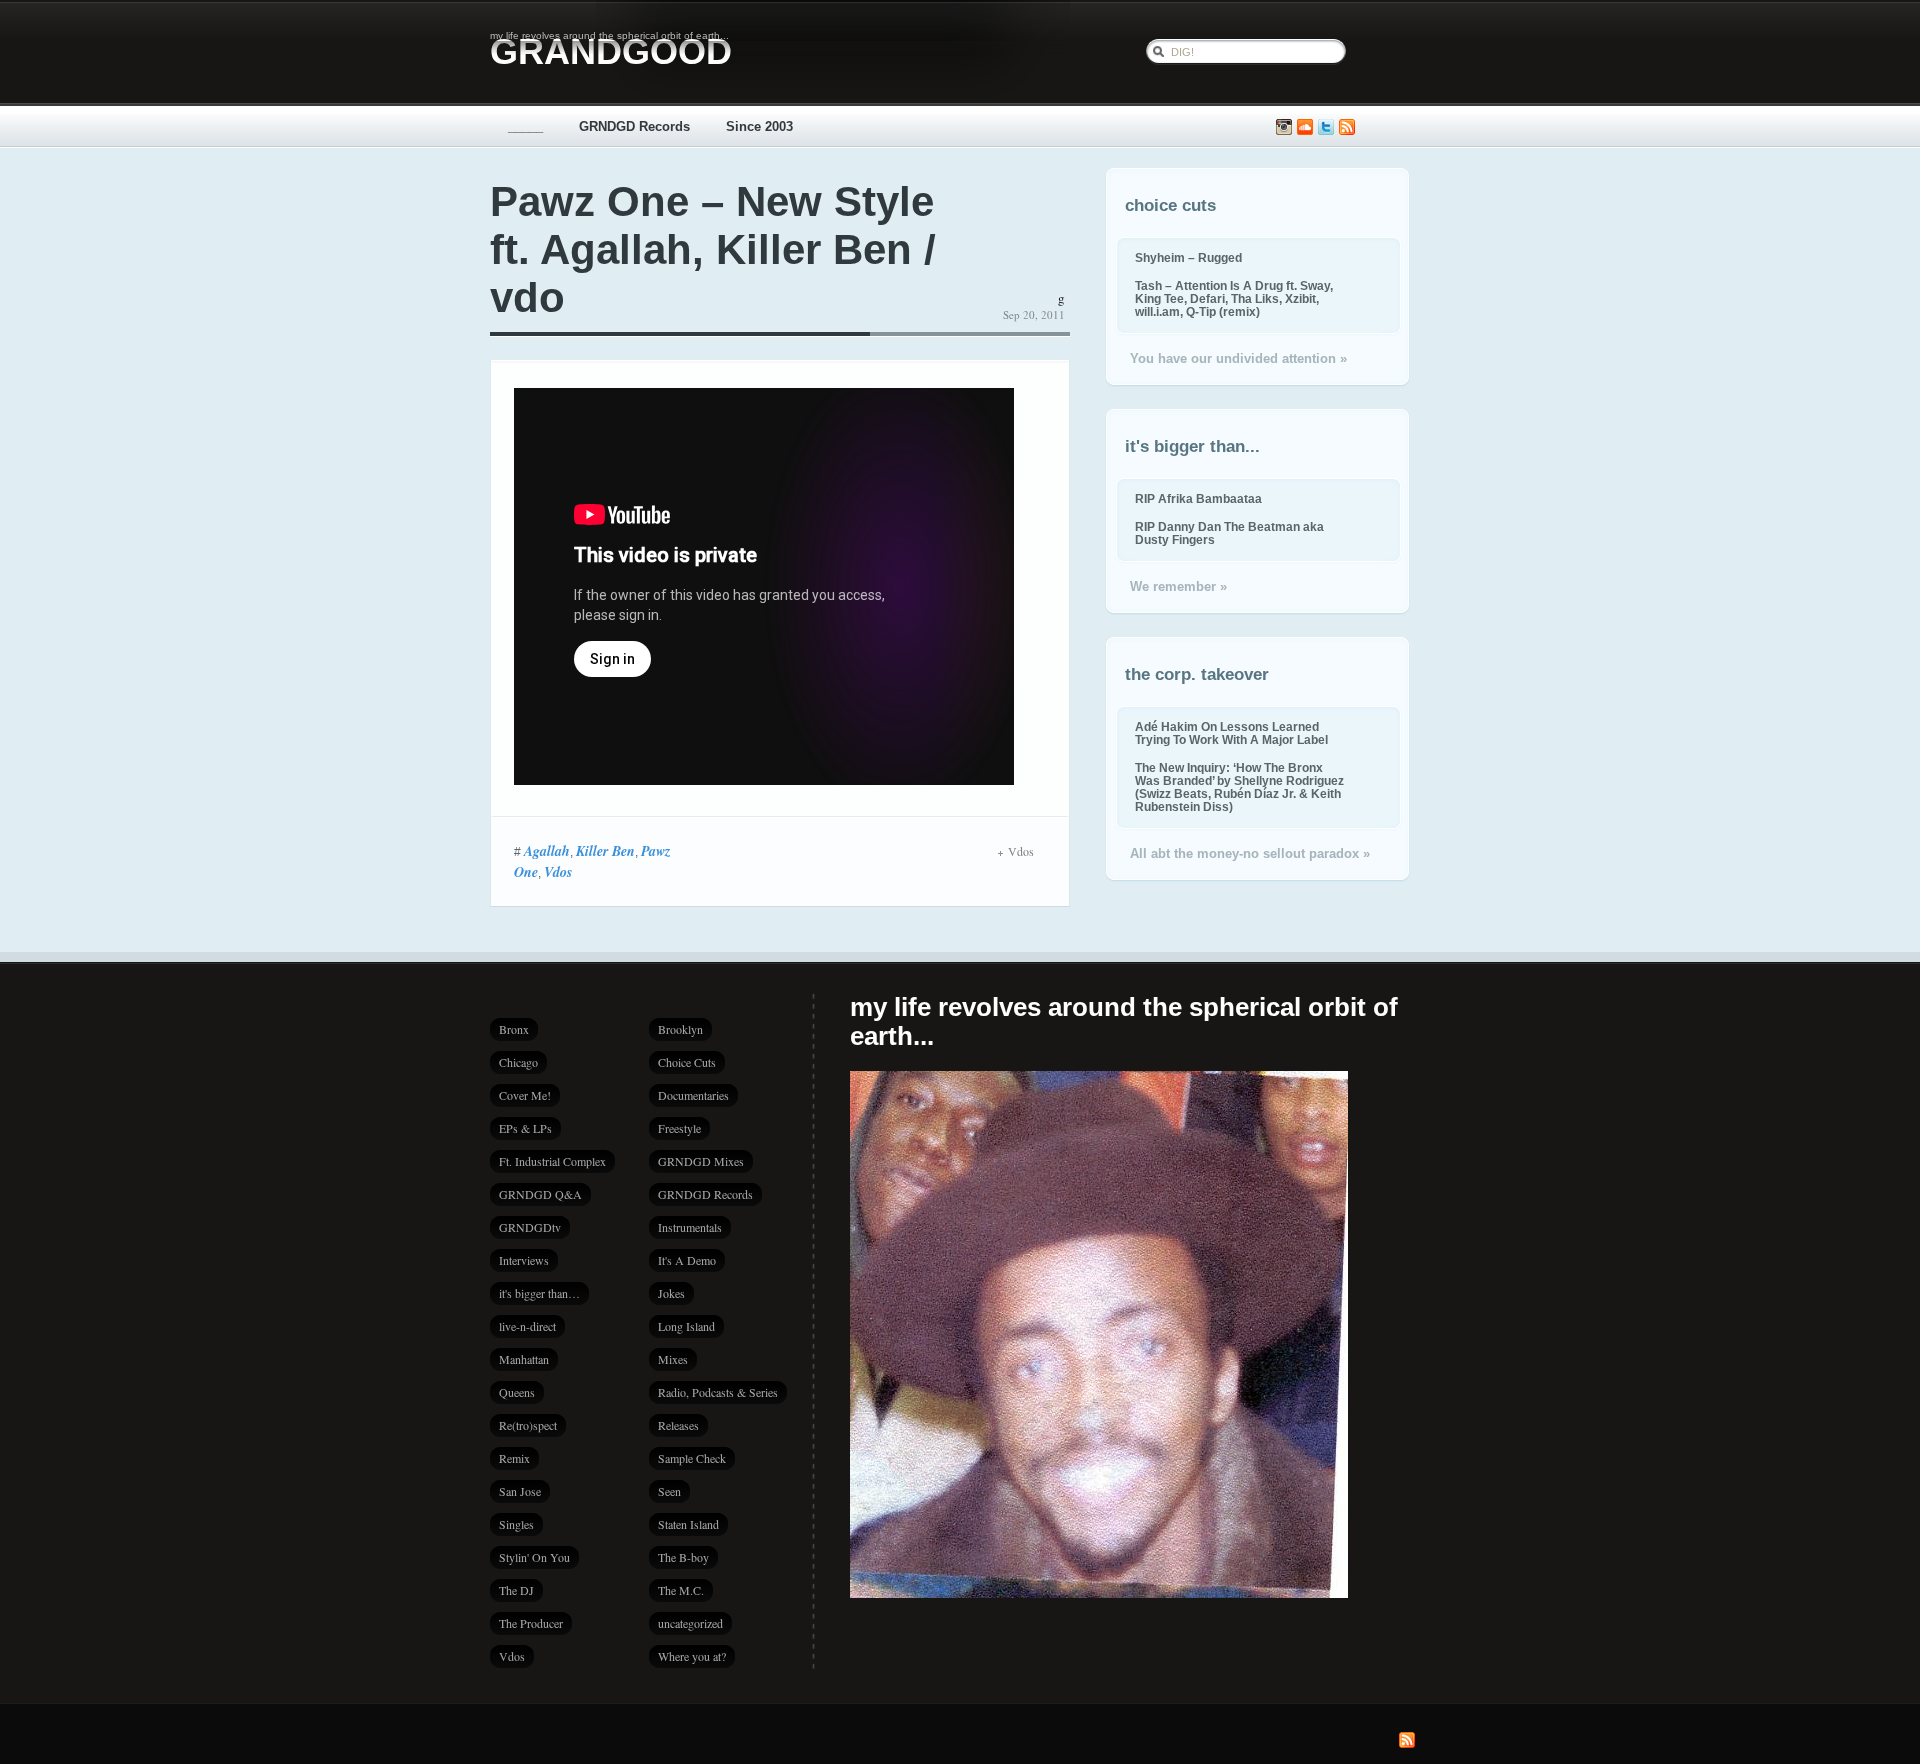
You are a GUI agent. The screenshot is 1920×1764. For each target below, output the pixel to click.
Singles (516, 1524)
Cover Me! (525, 1095)
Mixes (673, 1359)
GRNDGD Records (634, 126)
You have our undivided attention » (1238, 358)
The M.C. (681, 1590)
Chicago (518, 1062)
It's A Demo (687, 1260)
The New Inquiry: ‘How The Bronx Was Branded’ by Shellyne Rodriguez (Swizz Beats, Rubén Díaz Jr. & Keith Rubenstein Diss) (1239, 787)
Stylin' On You (534, 1557)
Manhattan (524, 1359)
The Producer (531, 1623)
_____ (525, 126)
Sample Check (692, 1458)
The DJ (516, 1590)
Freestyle (679, 1128)
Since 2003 (759, 126)
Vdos (558, 872)
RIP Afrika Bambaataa (1198, 498)
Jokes (671, 1293)
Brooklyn (680, 1029)
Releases (678, 1425)
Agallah (547, 851)
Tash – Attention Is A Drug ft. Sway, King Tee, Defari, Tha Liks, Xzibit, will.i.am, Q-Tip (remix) (1234, 298)
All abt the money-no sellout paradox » (1250, 853)
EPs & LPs (525, 1128)
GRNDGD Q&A (540, 1194)
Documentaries (693, 1095)
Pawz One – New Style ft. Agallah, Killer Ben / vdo (713, 249)
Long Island (686, 1326)
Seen (669, 1491)
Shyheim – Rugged (1188, 257)
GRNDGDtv (530, 1227)
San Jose (520, 1491)
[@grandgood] (1326, 127)
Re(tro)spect (528, 1425)
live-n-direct (527, 1326)
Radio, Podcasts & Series (718, 1392)
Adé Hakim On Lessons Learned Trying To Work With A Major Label (1231, 733)
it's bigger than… (539, 1293)
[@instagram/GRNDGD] (1284, 127)
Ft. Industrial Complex (552, 1161)
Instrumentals (690, 1227)
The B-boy (683, 1557)
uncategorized (690, 1623)
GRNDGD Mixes (701, 1161)
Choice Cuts (687, 1062)
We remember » (1178, 586)
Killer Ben (605, 851)
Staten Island (688, 1524)
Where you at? (692, 1656)
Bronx (514, 1029)
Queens (517, 1392)
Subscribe (1347, 127)
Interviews (524, 1260)
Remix (514, 1458)
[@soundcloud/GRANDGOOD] (1305, 127)
